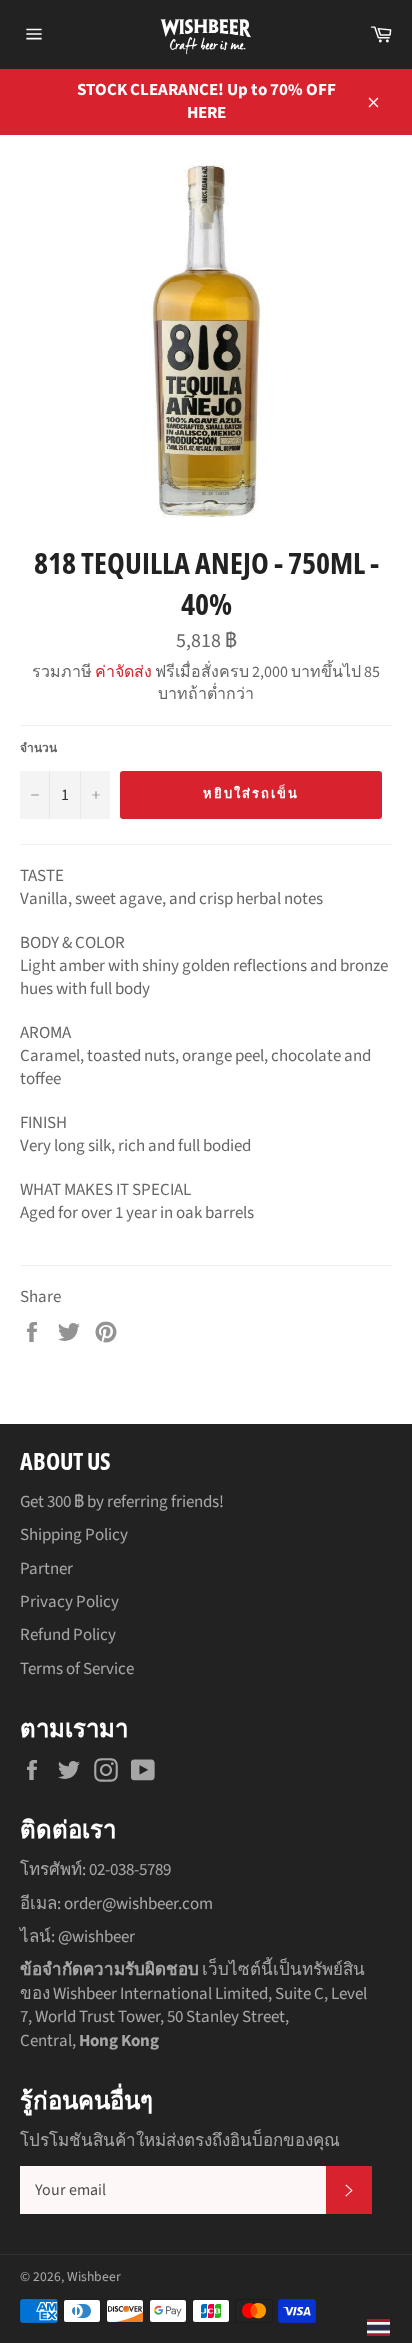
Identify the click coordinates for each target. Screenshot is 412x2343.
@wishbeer (96, 1937)
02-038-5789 (130, 1870)
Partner (46, 1569)
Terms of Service (77, 1669)
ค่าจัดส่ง (123, 672)
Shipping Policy (74, 1535)
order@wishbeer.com (138, 1904)
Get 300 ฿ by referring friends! (122, 1502)
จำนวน (38, 749)
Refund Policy (68, 1635)
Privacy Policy (69, 1602)
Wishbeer (94, 2276)
